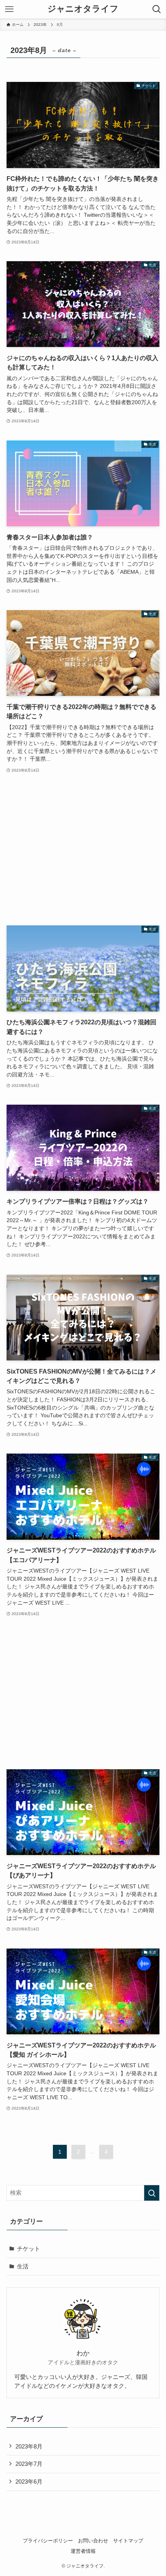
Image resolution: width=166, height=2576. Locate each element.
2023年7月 (29, 2464)
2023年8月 (29, 2446)
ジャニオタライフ (83, 9)
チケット (29, 2249)
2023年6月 (29, 2482)
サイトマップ (128, 2541)
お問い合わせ (93, 2541)
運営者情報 (83, 2551)
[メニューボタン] (9, 9)
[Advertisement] (83, 850)
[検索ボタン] (157, 9)
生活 (23, 2266)
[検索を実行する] (152, 2193)
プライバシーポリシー (48, 2541)
